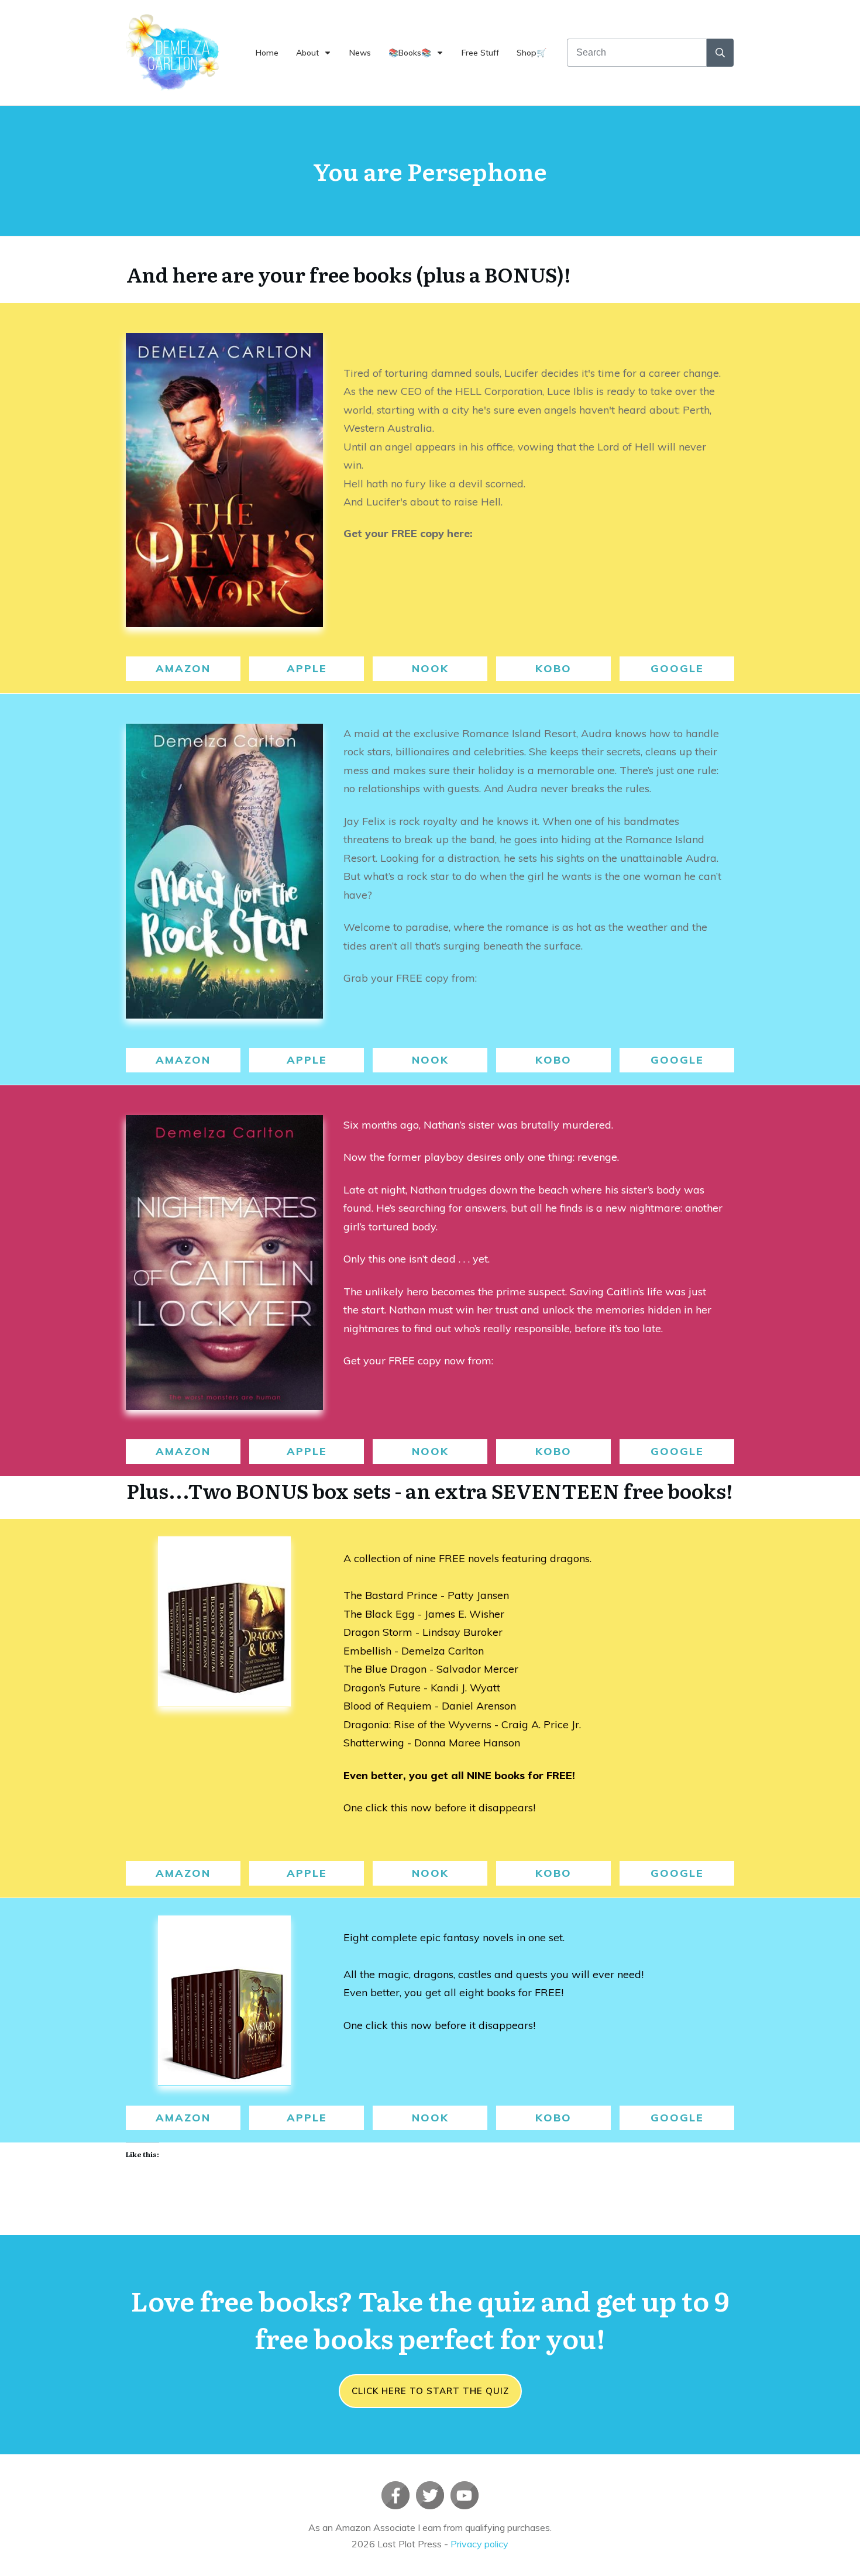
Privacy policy (479, 2544)
